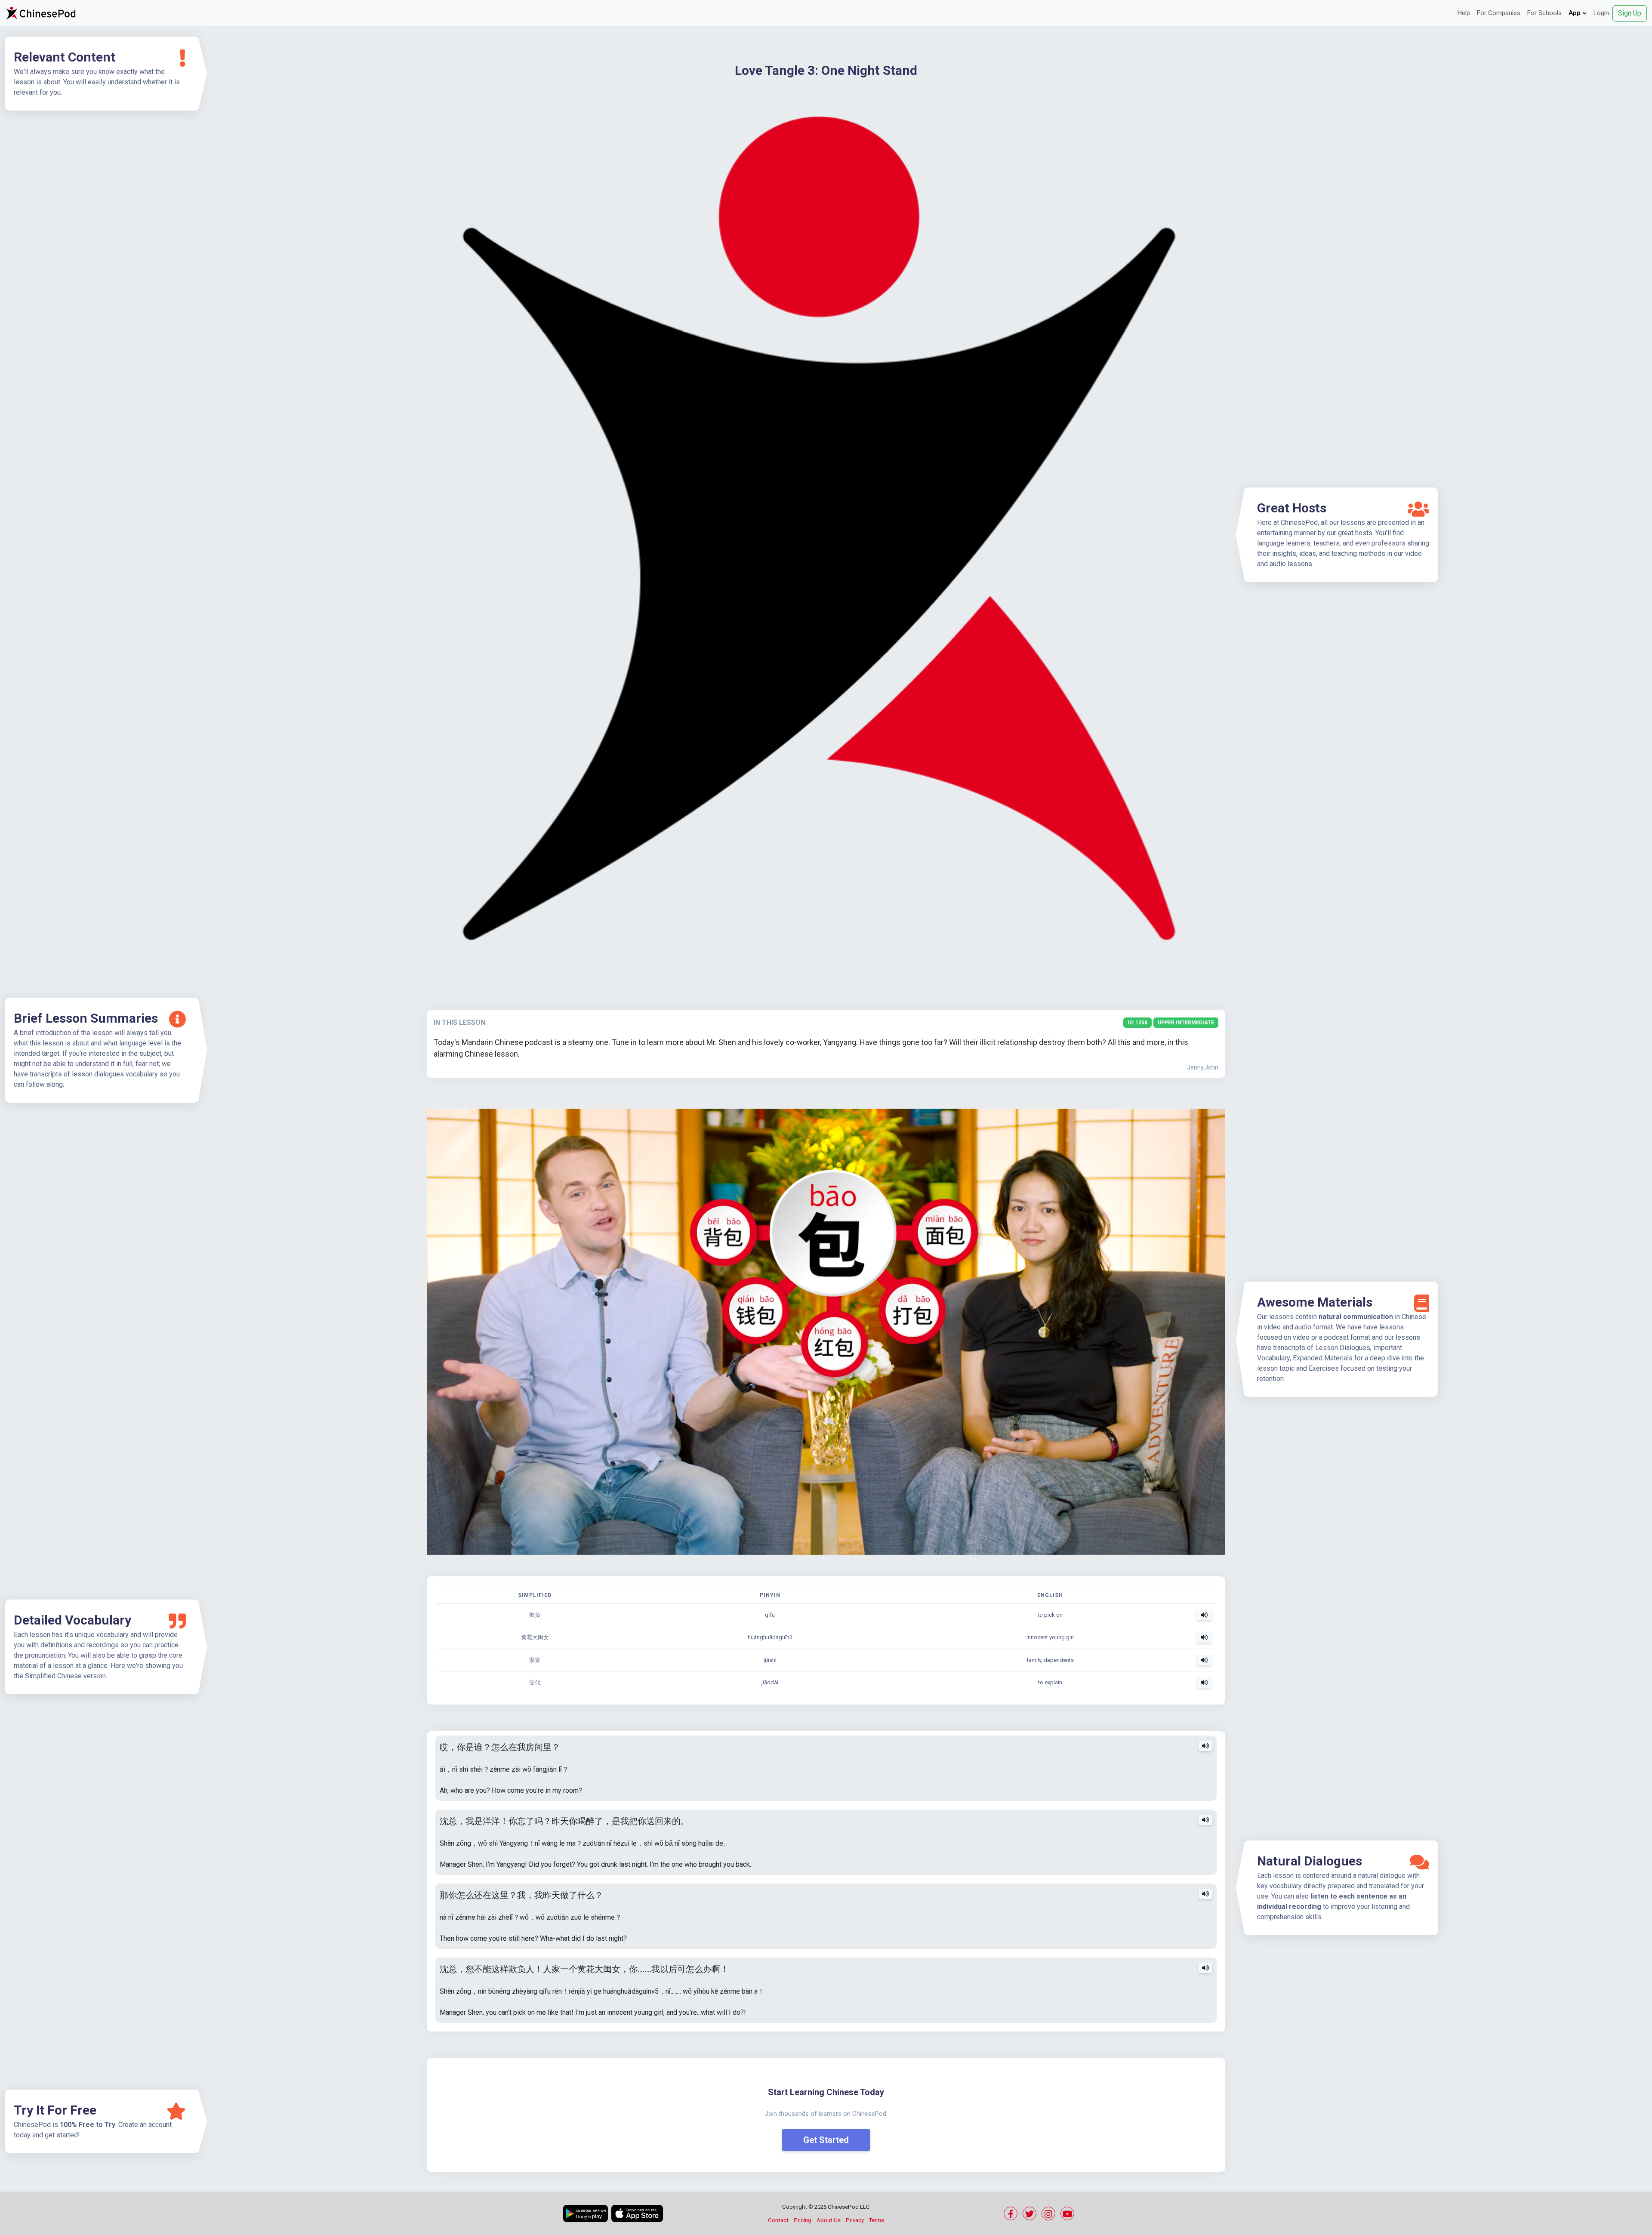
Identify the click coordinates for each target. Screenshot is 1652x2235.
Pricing (803, 2220)
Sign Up (1630, 13)
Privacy (855, 2220)
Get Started (826, 2140)
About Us (829, 2220)
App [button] (1575, 13)
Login (1601, 13)
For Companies (1499, 13)
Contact (778, 2220)
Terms (877, 2220)
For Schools (1544, 13)
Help (1464, 13)
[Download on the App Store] (637, 2213)
